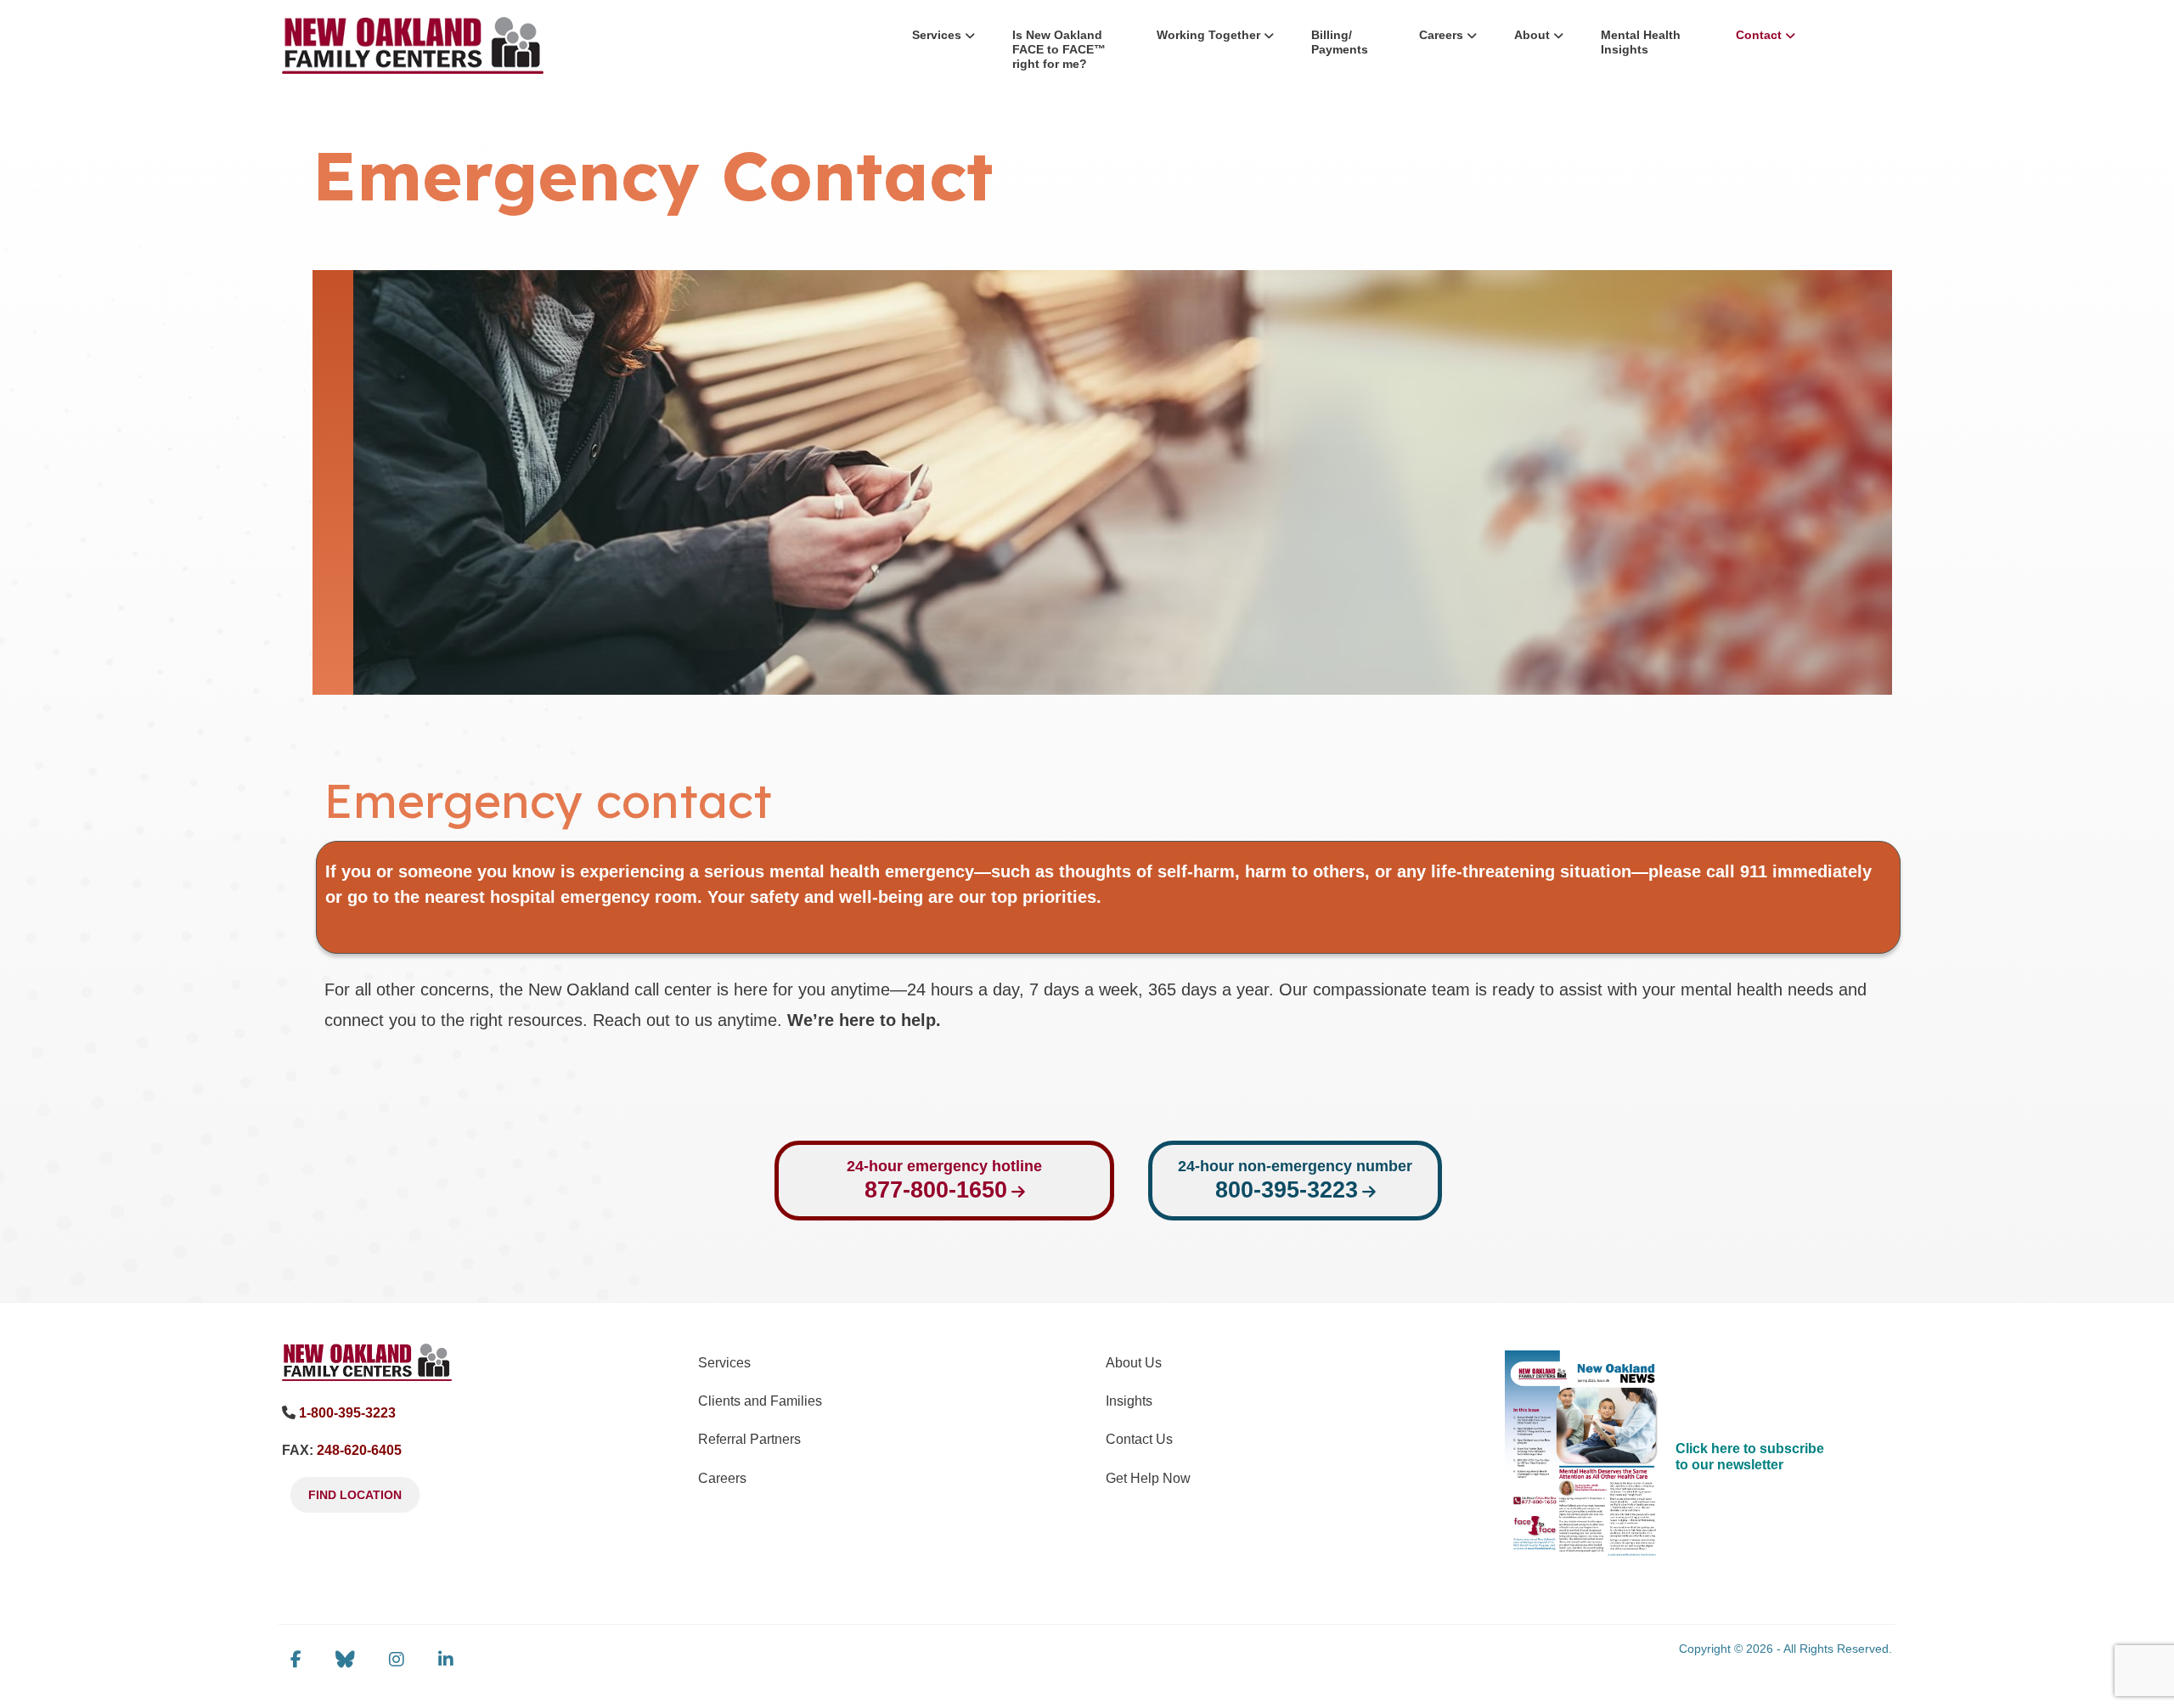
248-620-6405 (359, 1450)
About (1532, 35)
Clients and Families (760, 1401)
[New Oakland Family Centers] (367, 1361)
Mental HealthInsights (1641, 42)
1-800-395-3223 (347, 1413)
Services (937, 35)
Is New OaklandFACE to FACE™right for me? (1059, 49)
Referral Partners (749, 1439)
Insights (1129, 1401)
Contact (1759, 35)
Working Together (1208, 35)
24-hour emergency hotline (944, 1180)
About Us (1134, 1363)
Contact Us (1139, 1439)
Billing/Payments (1340, 42)
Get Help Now (1148, 1478)
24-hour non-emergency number (1295, 1180)
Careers (1441, 35)
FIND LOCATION (355, 1495)
